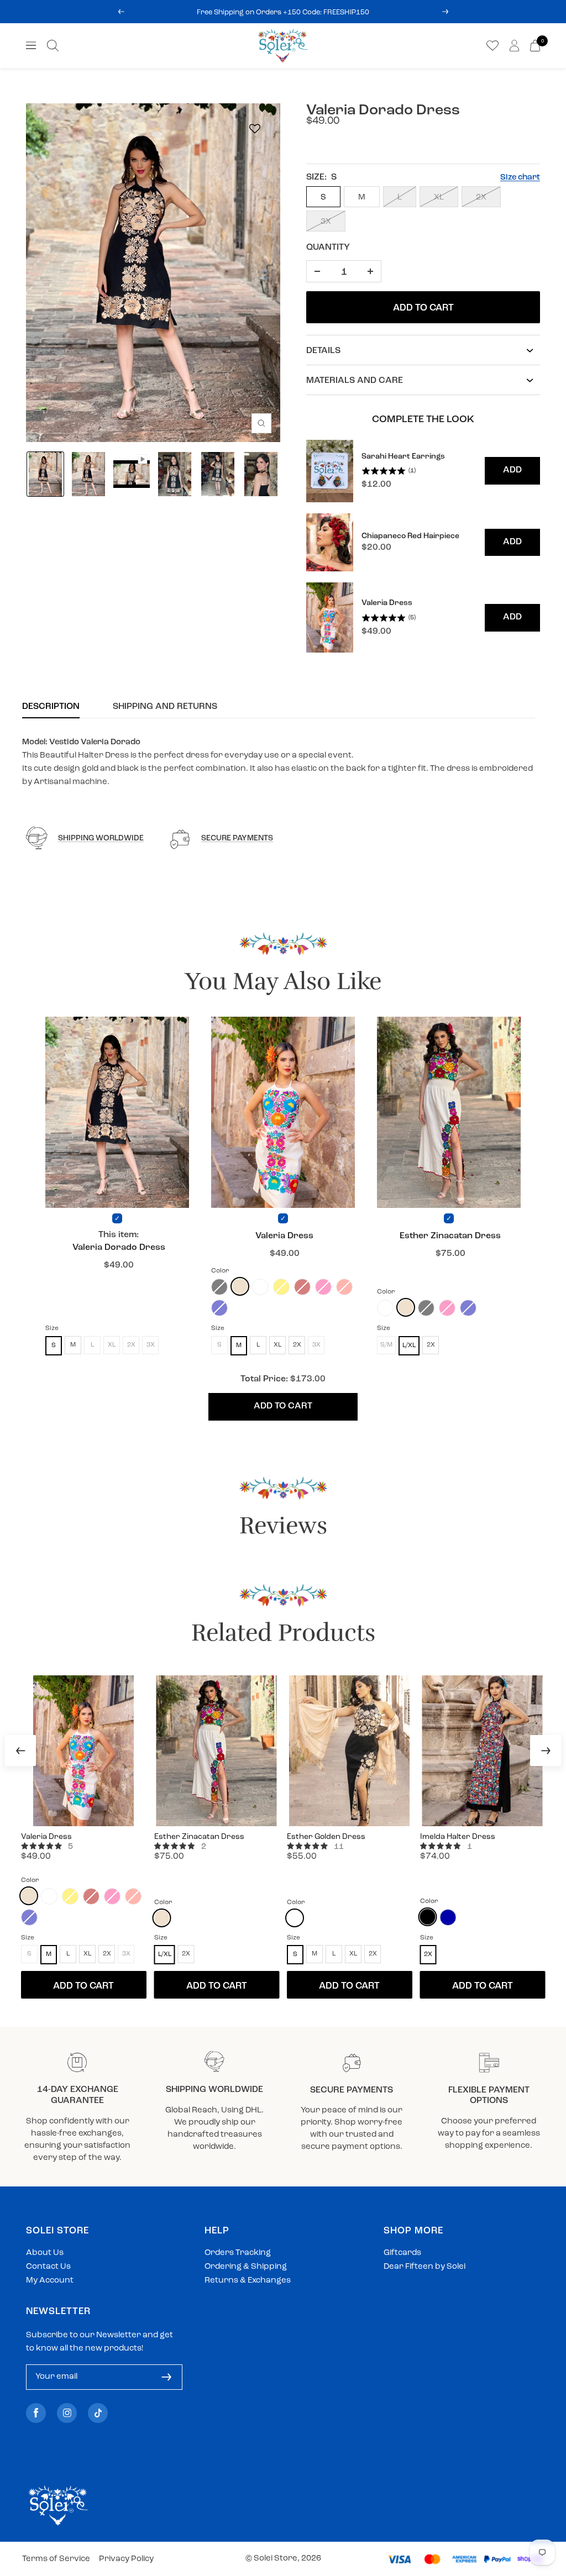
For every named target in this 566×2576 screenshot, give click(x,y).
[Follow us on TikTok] (98, 2413)
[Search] (53, 46)
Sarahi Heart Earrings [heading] (403, 457)
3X (326, 222)
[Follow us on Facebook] (36, 2413)
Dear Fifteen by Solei (424, 2267)
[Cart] (535, 46)
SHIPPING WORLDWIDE (101, 838)
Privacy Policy (126, 2559)
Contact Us (48, 2267)
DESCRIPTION (51, 707)
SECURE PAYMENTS (237, 838)
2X (481, 198)
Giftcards (402, 2253)
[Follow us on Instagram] (67, 2413)
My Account (50, 2281)
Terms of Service (56, 2559)
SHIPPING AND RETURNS (165, 707)
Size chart (520, 178)
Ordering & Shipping (246, 2267)
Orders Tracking (238, 2253)
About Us (45, 2253)
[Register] (166, 2377)
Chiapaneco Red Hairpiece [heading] (410, 536)
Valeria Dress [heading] (387, 603)
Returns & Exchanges (248, 2281)
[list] (423, 546)
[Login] (514, 46)
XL (439, 198)
